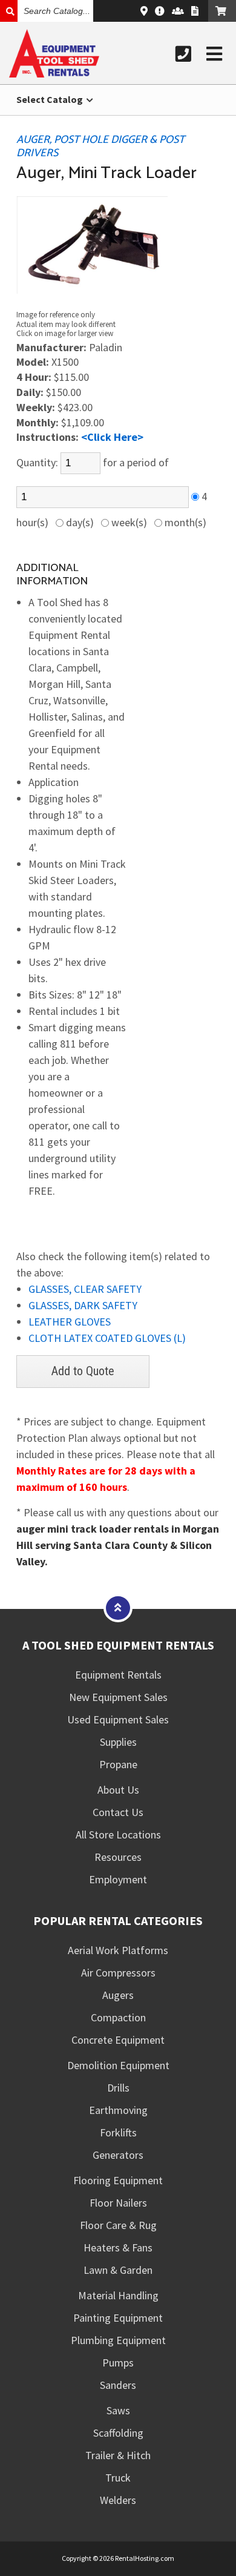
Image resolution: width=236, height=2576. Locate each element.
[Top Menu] (118, 1607)
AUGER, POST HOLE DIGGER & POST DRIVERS (100, 147)
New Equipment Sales (118, 1697)
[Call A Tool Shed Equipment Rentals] (183, 54)
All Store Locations (118, 1835)
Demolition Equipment (118, 2065)
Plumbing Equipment (118, 2340)
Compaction (118, 2017)
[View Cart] (222, 11)
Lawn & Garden (118, 2270)
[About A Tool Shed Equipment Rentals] (160, 11)
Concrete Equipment (118, 2040)
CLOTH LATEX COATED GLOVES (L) (107, 1338)
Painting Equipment (118, 2318)
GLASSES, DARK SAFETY (83, 1305)
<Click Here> (112, 437)
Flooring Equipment (118, 2180)
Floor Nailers (118, 2203)
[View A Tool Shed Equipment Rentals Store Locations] (144, 11)
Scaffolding (118, 2433)
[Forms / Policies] (195, 11)
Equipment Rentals (118, 1675)
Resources (118, 1857)
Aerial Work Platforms (118, 1950)
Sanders (118, 2385)
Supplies (118, 1742)
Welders (118, 2500)
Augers (118, 1995)
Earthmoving (118, 2110)
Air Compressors (118, 1973)
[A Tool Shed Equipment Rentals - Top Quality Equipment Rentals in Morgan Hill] (54, 74)
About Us (118, 1790)
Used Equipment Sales (118, 1719)
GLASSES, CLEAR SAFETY (85, 1289)
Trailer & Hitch (118, 2455)
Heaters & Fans (118, 2247)
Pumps (118, 2363)
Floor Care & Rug (118, 2225)
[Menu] (214, 54)
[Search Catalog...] (9, 11)
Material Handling (118, 2295)
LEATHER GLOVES (70, 1322)
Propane (118, 1764)
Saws (118, 2410)
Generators (118, 2155)
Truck (118, 2478)
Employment (118, 1879)
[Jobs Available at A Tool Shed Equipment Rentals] (178, 11)
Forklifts (118, 2132)
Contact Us (118, 1812)
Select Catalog (51, 99)
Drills (118, 2088)
